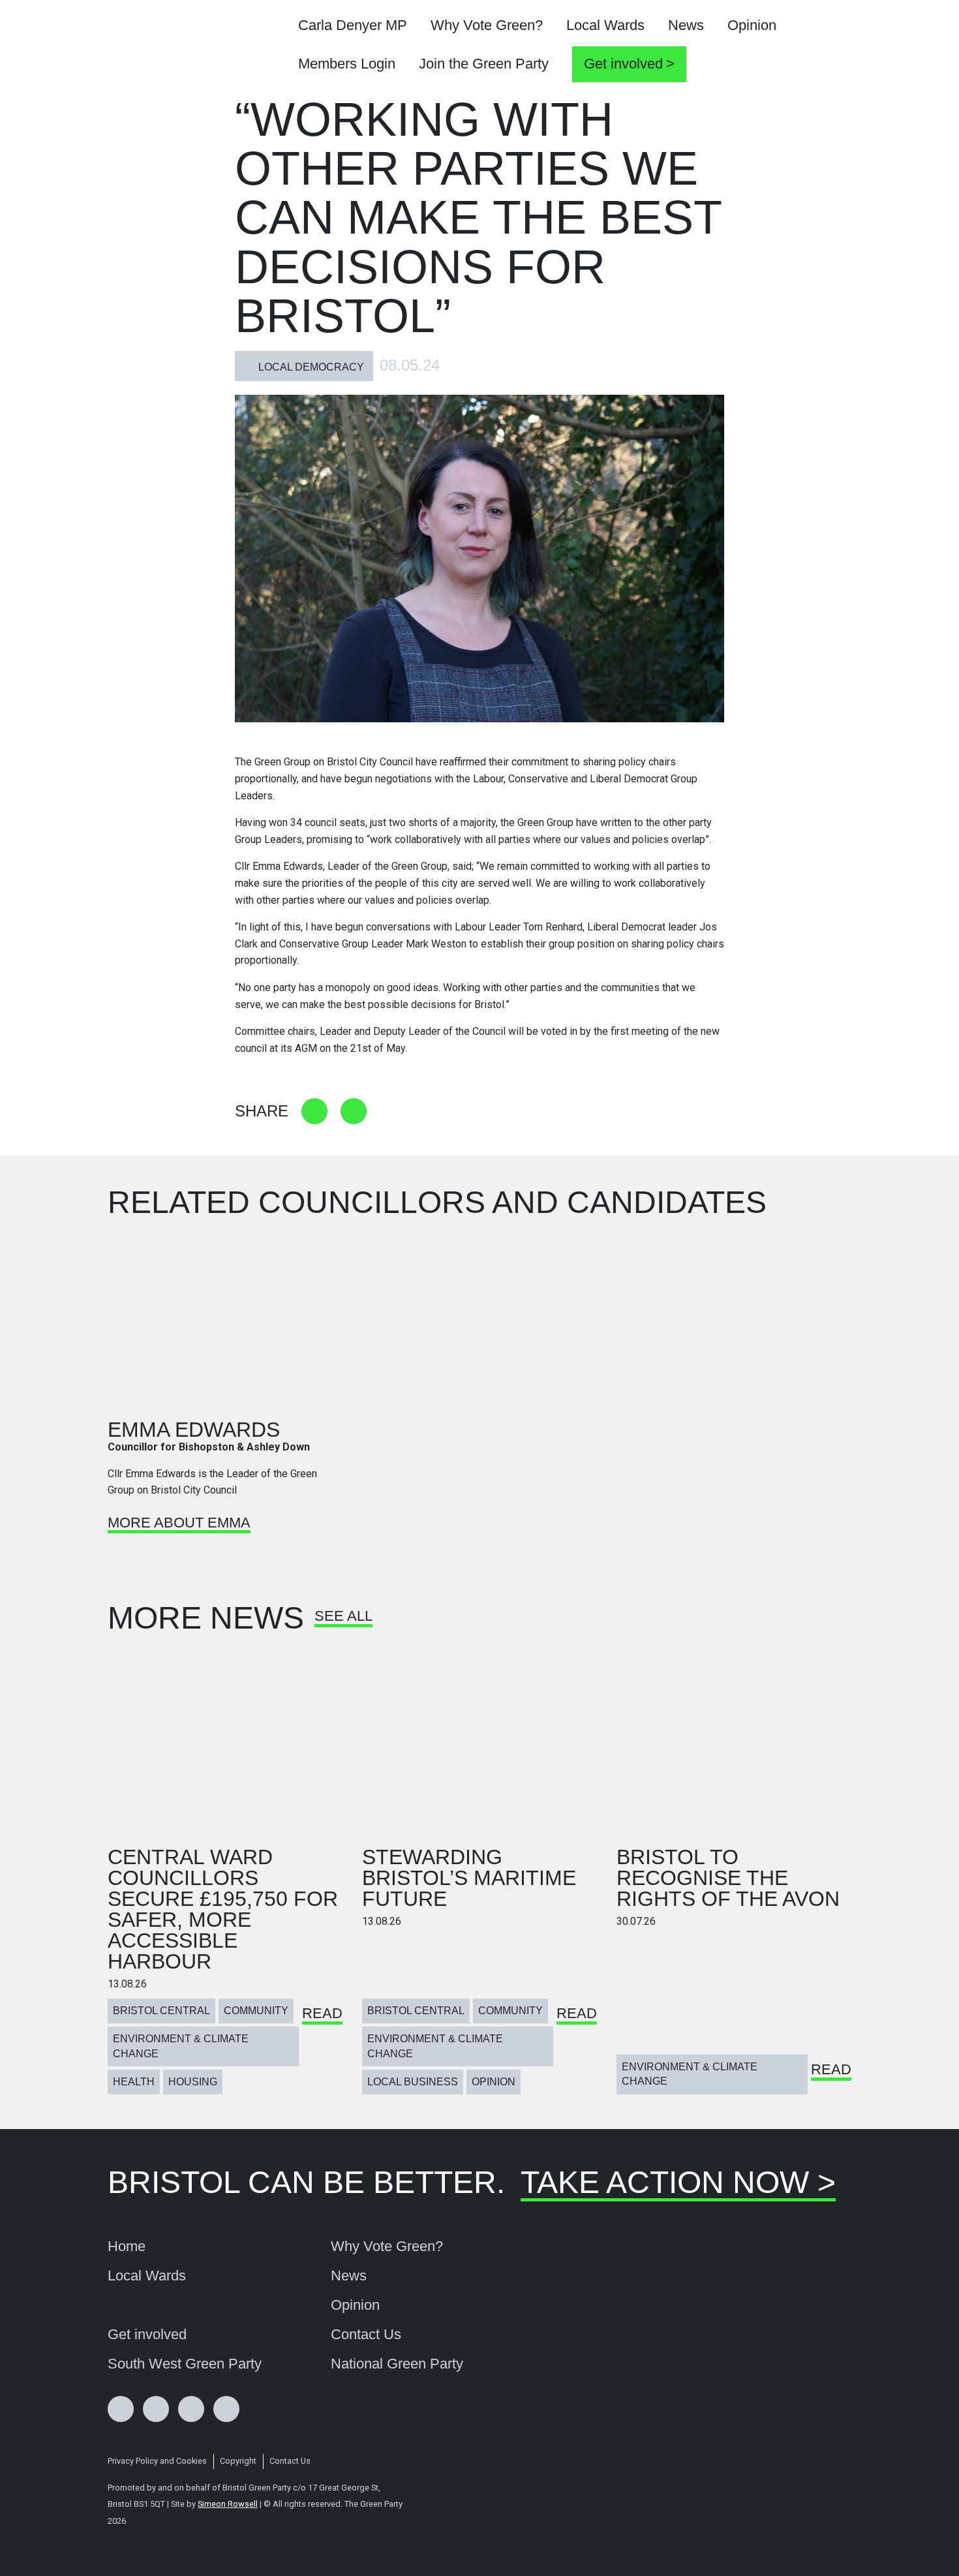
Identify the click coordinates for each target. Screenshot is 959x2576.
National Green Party (397, 2364)
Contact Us (366, 2335)
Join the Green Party (484, 64)
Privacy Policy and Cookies (157, 2461)
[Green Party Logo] (177, 46)
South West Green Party (185, 2364)
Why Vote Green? (487, 25)
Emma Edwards (194, 1430)
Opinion (752, 25)
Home (127, 2246)
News (686, 25)
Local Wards (605, 25)
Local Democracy (311, 367)
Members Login (347, 64)
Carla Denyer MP (353, 25)
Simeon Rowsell (228, 2504)
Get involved (623, 64)
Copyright (238, 2461)
